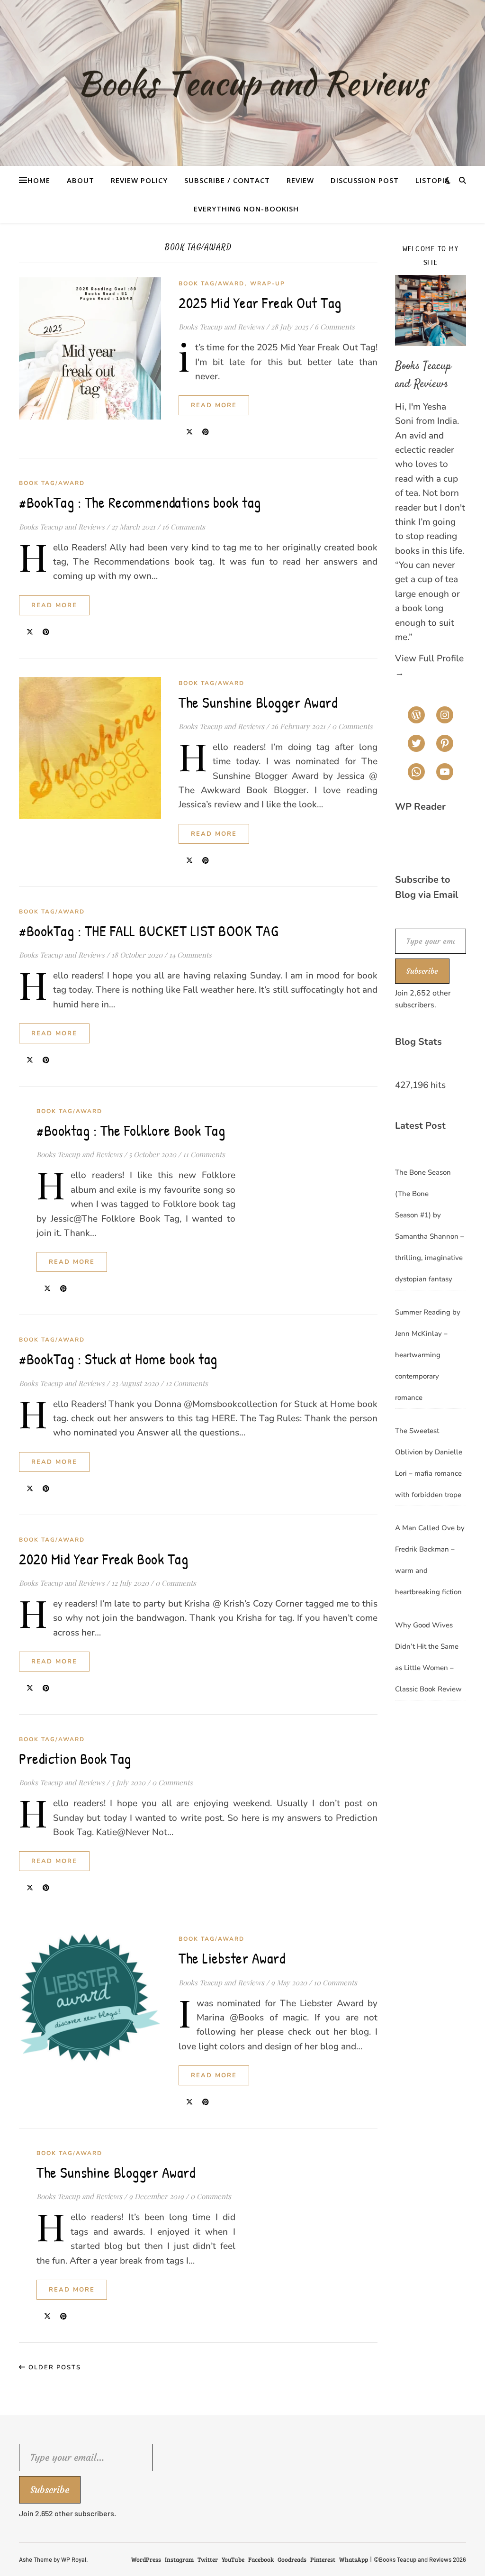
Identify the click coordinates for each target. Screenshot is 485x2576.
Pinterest (323, 2559)
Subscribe (422, 971)
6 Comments (335, 327)
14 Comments (190, 955)
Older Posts (54, 2367)
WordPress (146, 2559)
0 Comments (352, 726)
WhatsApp (354, 2559)
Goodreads (292, 2559)
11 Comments (204, 1154)
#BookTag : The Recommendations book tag (140, 502)
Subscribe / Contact (227, 180)
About (81, 180)
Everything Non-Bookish (246, 209)
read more (214, 405)
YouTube (233, 2559)
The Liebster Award (232, 1958)
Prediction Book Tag (75, 1758)
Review (300, 180)
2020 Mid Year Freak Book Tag (103, 1559)
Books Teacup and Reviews (221, 327)
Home (39, 180)
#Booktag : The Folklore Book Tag (131, 1130)
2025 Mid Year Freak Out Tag (260, 303)
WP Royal (74, 2559)
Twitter (208, 2559)
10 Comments (335, 1982)
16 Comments (184, 527)
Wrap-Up (268, 283)
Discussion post (365, 180)
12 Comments (187, 1383)
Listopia (433, 180)
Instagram (179, 2559)
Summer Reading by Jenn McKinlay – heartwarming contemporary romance (428, 1355)
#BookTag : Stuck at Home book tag (118, 1359)
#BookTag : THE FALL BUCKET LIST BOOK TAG (148, 931)
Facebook (261, 2559)
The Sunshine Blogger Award (258, 702)
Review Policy (139, 180)
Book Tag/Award (211, 283)
